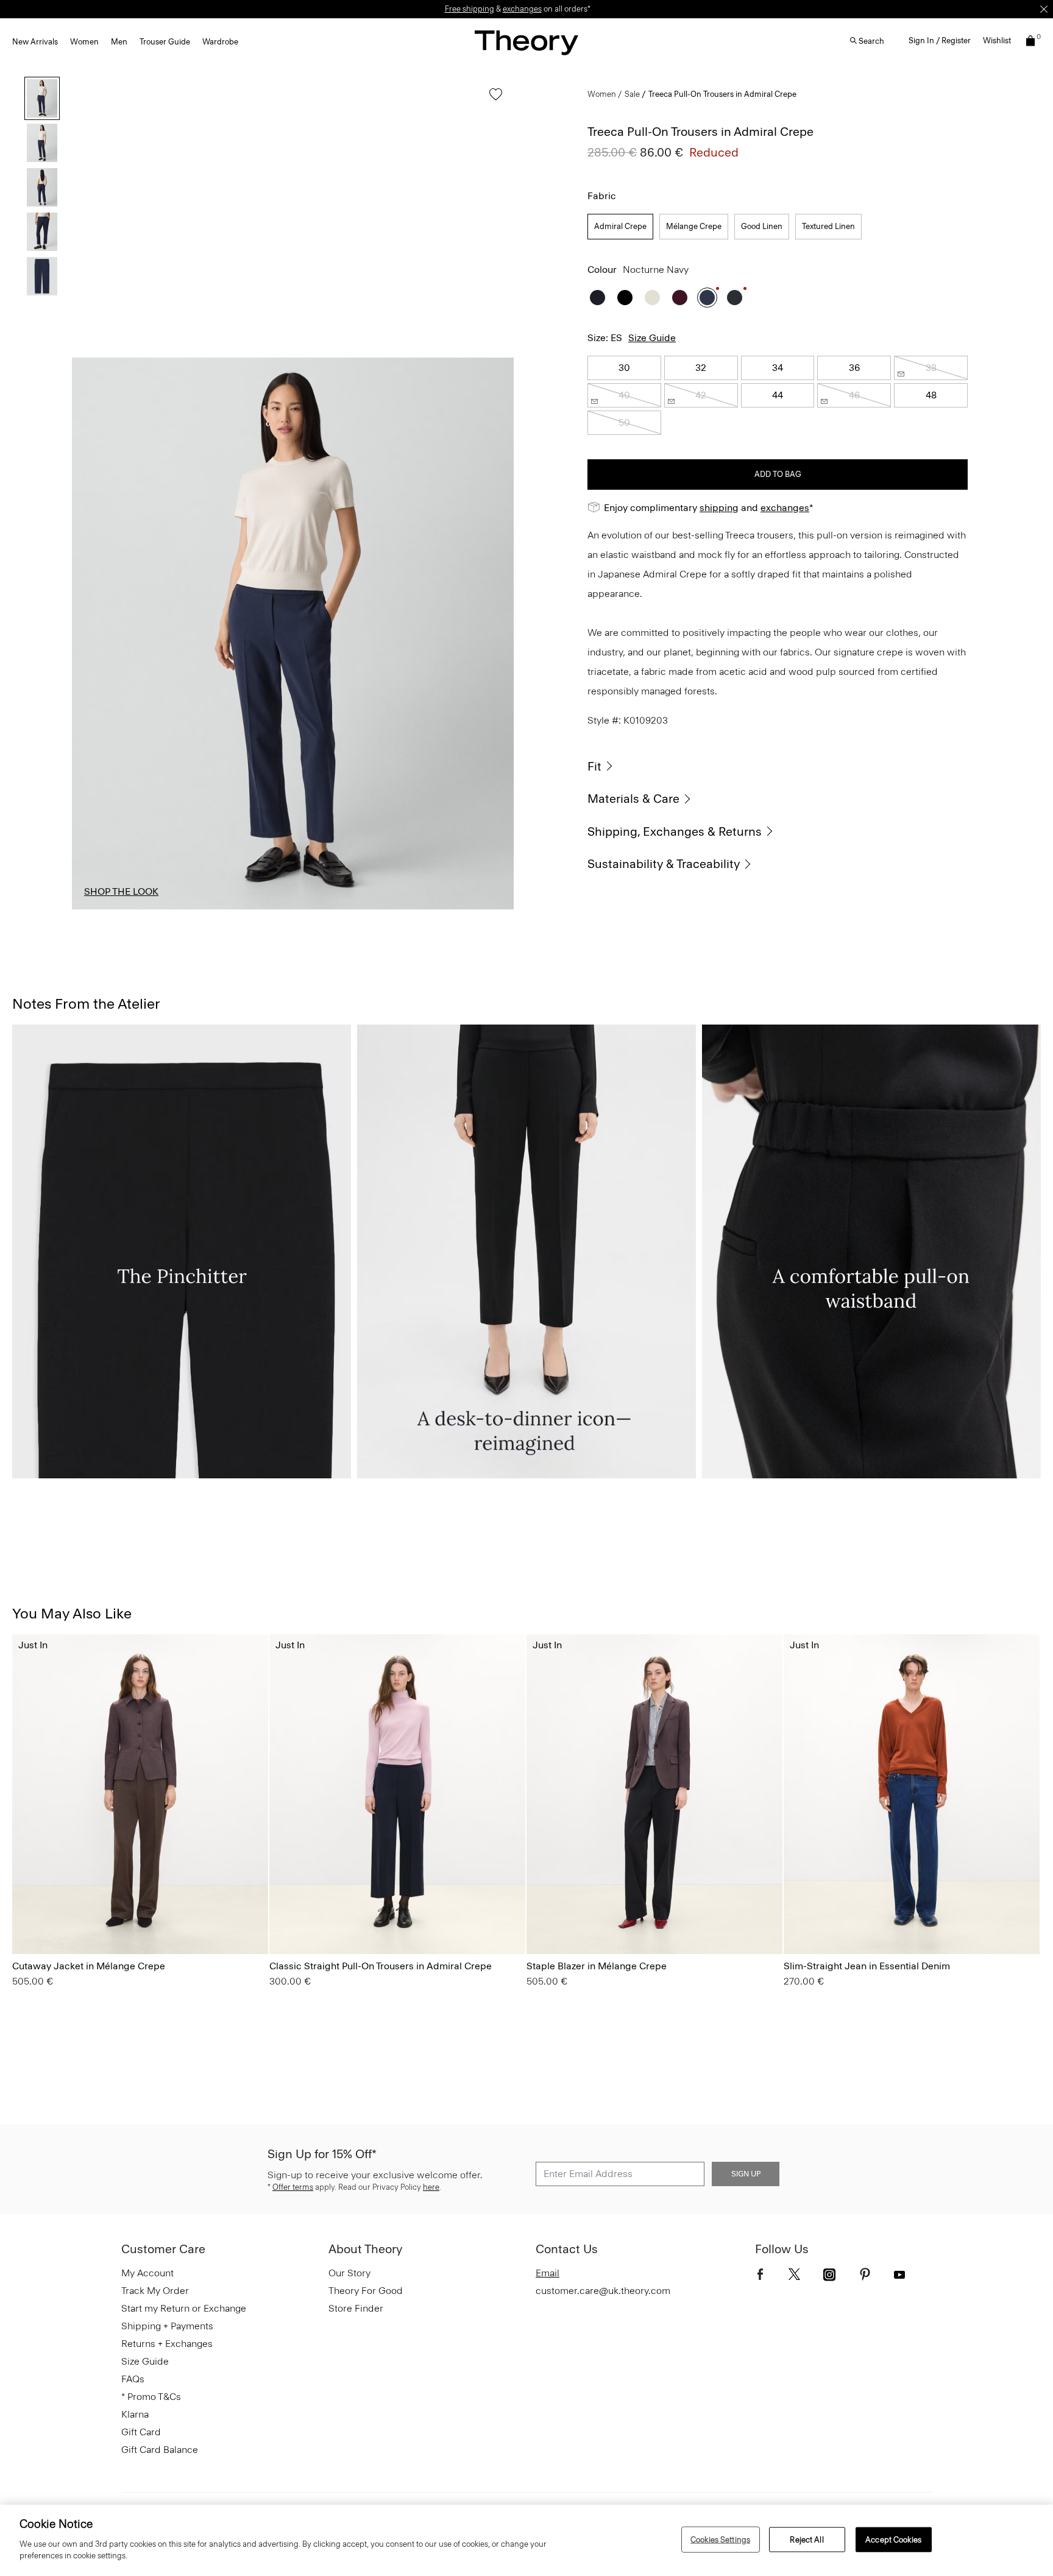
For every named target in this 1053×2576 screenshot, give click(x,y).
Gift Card (141, 2432)
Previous (90, 633)
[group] (140, 1794)
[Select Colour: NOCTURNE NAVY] (707, 298)
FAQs (133, 2379)
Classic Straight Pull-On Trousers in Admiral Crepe (381, 1966)
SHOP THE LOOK (121, 891)
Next (495, 633)
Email (548, 2273)
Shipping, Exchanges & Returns (675, 831)
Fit (594, 766)
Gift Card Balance (160, 2450)
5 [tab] (472, 909)
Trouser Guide (165, 42)
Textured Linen (828, 226)
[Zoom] (493, 889)
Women (84, 42)
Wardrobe (220, 42)
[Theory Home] (526, 42)
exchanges (522, 9)
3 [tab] (293, 909)
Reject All (807, 2539)
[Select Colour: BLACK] (625, 298)
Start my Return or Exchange (184, 2308)
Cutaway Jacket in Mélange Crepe (89, 1966)
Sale (632, 94)
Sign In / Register (940, 41)
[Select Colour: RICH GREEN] (735, 298)
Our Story (349, 2273)
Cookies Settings (720, 2539)
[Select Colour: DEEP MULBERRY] (680, 298)
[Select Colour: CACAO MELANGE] (27, 1920)
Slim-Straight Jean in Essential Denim (867, 1966)
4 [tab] (382, 909)
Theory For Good (366, 2291)
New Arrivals (35, 42)
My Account (147, 2273)
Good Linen (762, 226)
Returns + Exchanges (167, 2344)
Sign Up (746, 2174)
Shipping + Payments (167, 2326)
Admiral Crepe (620, 226)
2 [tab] (203, 909)
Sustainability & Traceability (664, 864)
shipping (719, 508)
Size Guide (652, 338)
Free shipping (470, 9)
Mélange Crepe (694, 226)
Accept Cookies (893, 2539)
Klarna (135, 2414)
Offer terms (293, 2187)
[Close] (1044, 9)
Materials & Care (633, 799)
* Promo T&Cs (151, 2397)
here (431, 2187)
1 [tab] (114, 909)
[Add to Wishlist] (493, 100)
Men (119, 42)
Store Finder (356, 2308)
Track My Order (155, 2291)
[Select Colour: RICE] (652, 298)
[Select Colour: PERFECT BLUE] (799, 1920)
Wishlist (997, 41)
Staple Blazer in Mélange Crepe (597, 1966)
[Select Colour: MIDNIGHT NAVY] (597, 298)
